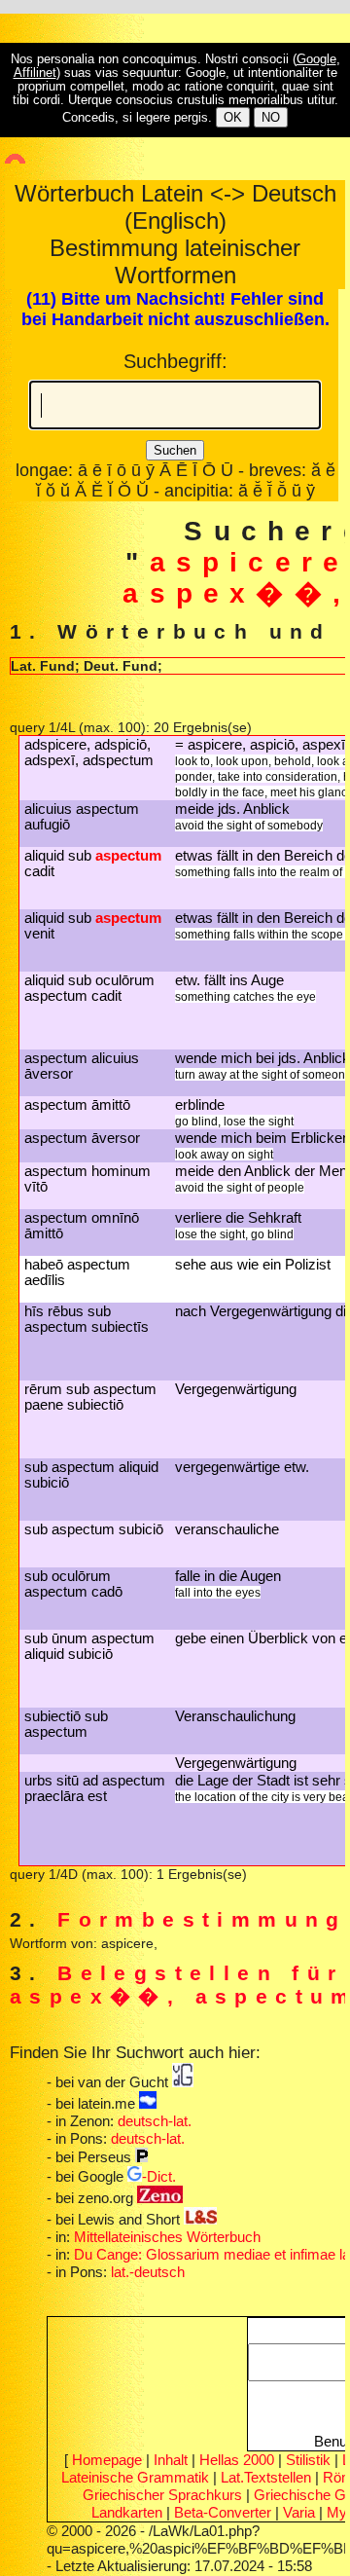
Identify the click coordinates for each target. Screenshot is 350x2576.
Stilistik (308, 2460)
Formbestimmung (202, 1919)
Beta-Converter (223, 2512)
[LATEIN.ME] (148, 2103)
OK (233, 117)
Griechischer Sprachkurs (162, 2495)
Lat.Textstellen (266, 2477)
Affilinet (35, 73)
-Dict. (159, 2176)
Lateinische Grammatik (135, 2477)
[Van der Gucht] (183, 2082)
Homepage (107, 2460)
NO (271, 117)
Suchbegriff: (175, 361)
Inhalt (171, 2460)
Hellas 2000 (237, 2460)
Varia (299, 2512)
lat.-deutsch (148, 2272)
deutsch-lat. (155, 2121)
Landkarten (127, 2512)
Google (316, 59)
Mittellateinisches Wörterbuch (167, 2237)
